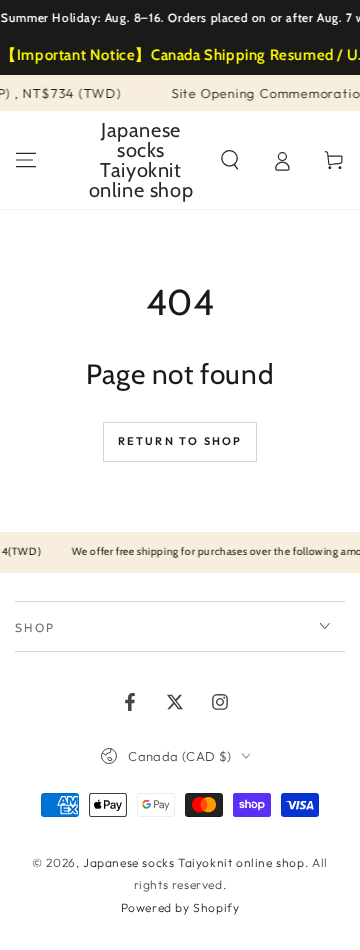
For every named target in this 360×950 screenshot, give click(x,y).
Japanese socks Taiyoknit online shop (194, 862)
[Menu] (26, 160)
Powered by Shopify (180, 907)
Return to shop (180, 441)
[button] (230, 160)
